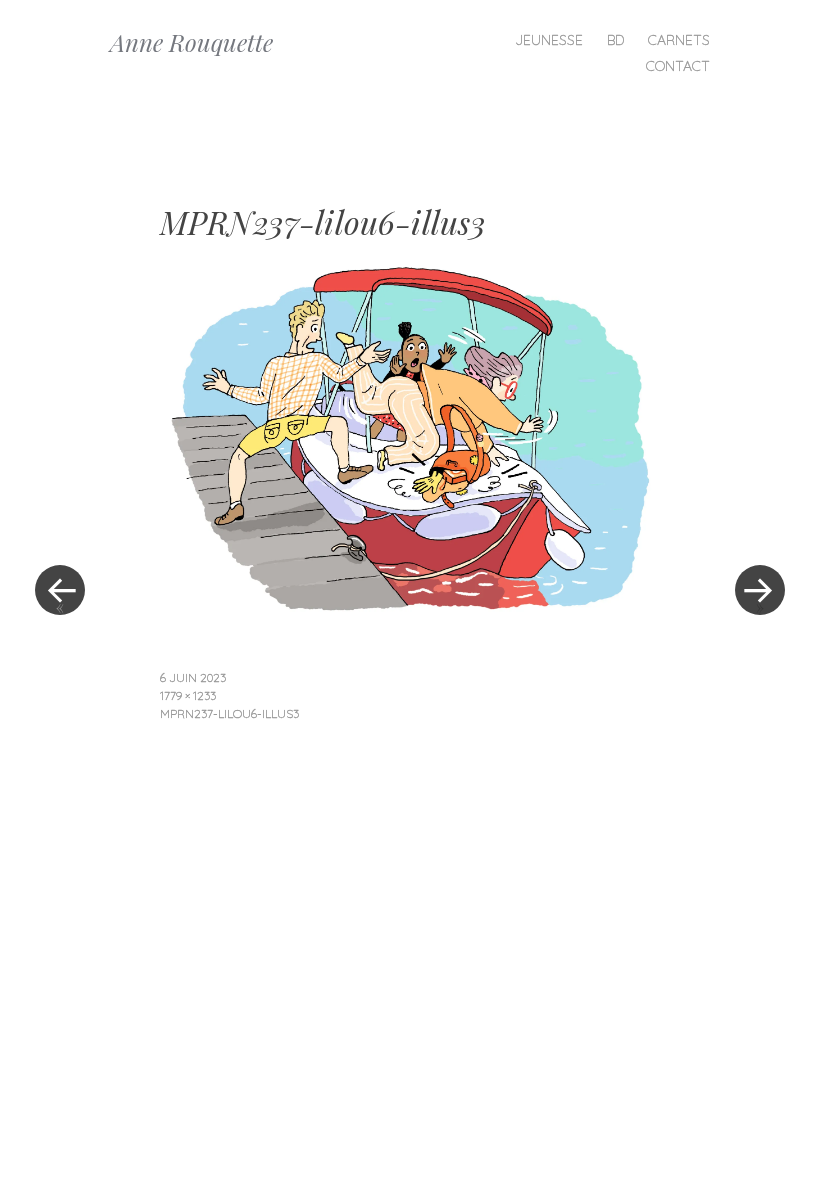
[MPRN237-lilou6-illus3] (410, 605)
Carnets (679, 40)
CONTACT (678, 66)
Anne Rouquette (191, 42)
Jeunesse (549, 40)
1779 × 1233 (188, 695)
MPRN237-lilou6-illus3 (229, 713)
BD (615, 40)
